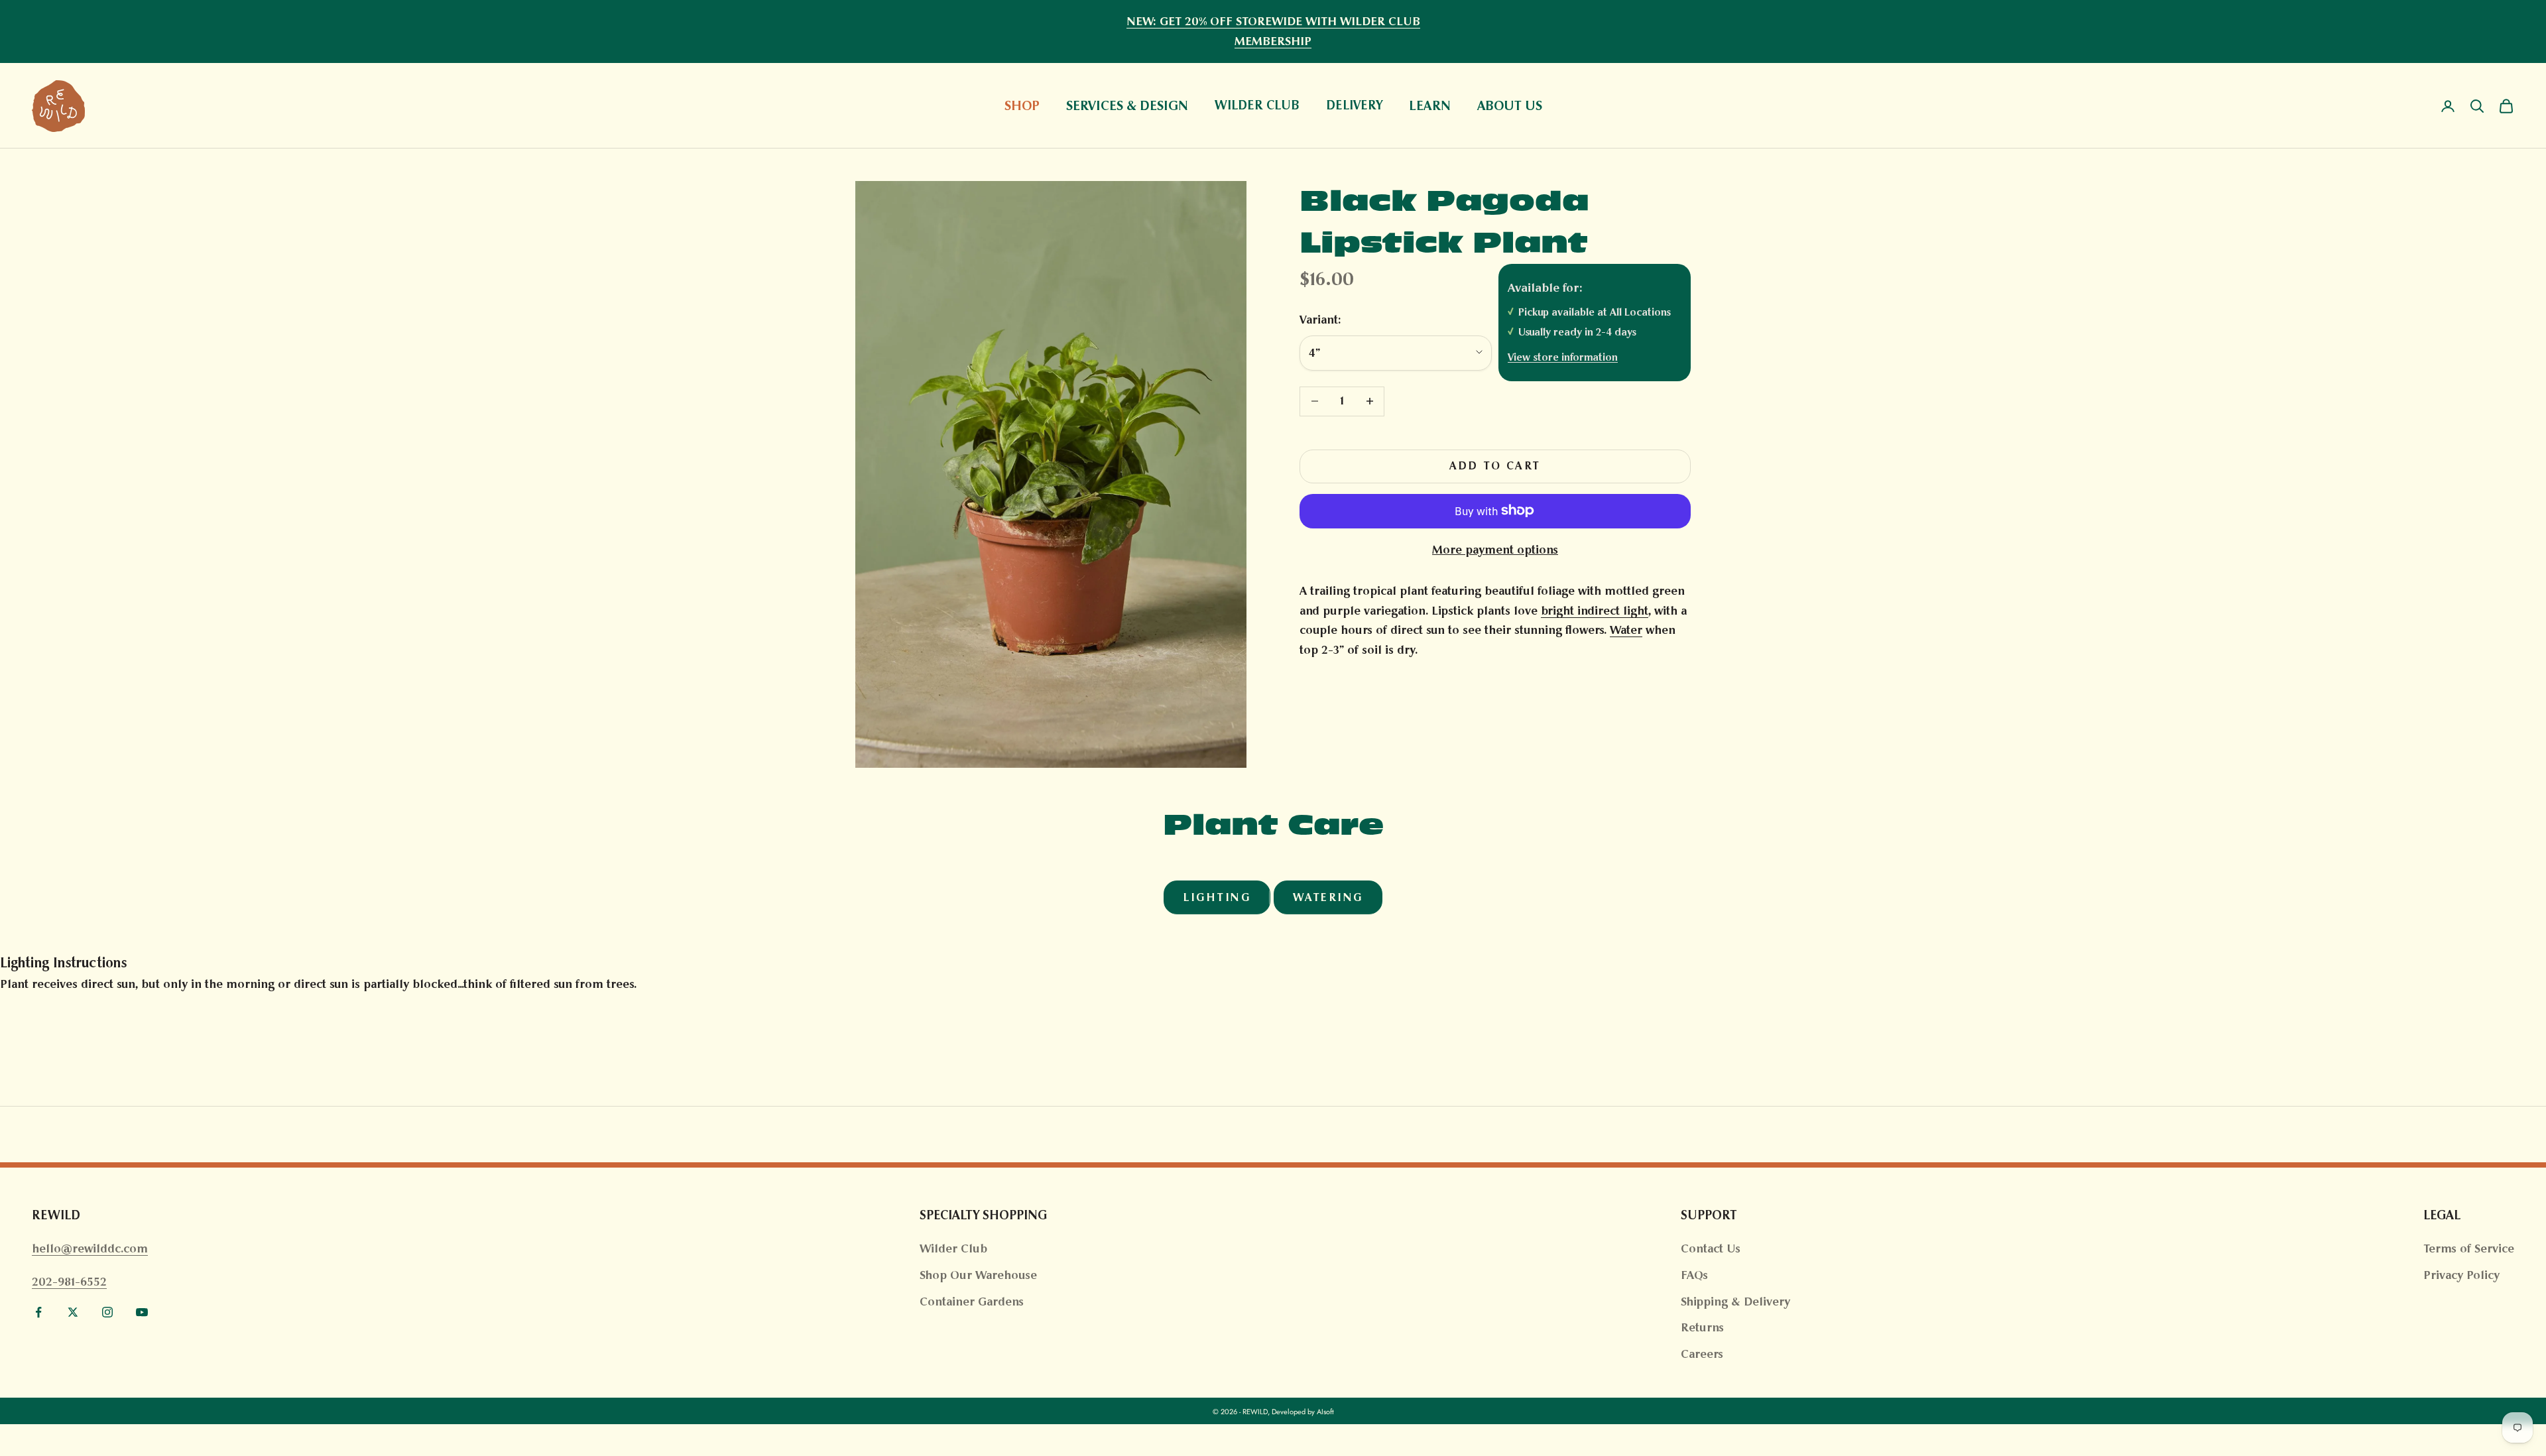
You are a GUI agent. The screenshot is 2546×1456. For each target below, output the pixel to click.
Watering (1328, 897)
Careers (1702, 1354)
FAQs (1694, 1275)
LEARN (1430, 105)
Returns (1702, 1327)
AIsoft (1325, 1412)
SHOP (1022, 105)
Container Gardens (972, 1302)
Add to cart (1495, 466)
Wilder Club (953, 1248)
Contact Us (1711, 1248)
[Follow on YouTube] (142, 1312)
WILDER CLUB (1257, 106)
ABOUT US (1510, 105)
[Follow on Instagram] (107, 1312)
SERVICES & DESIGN (1127, 105)
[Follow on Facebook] (38, 1312)
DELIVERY (1354, 106)
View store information (1563, 357)
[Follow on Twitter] (73, 1312)
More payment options (1495, 550)
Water (1626, 630)
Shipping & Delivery (1735, 1302)
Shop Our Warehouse (978, 1275)
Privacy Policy (2461, 1275)
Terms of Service (2469, 1248)
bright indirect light (1595, 610)
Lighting (1217, 897)
